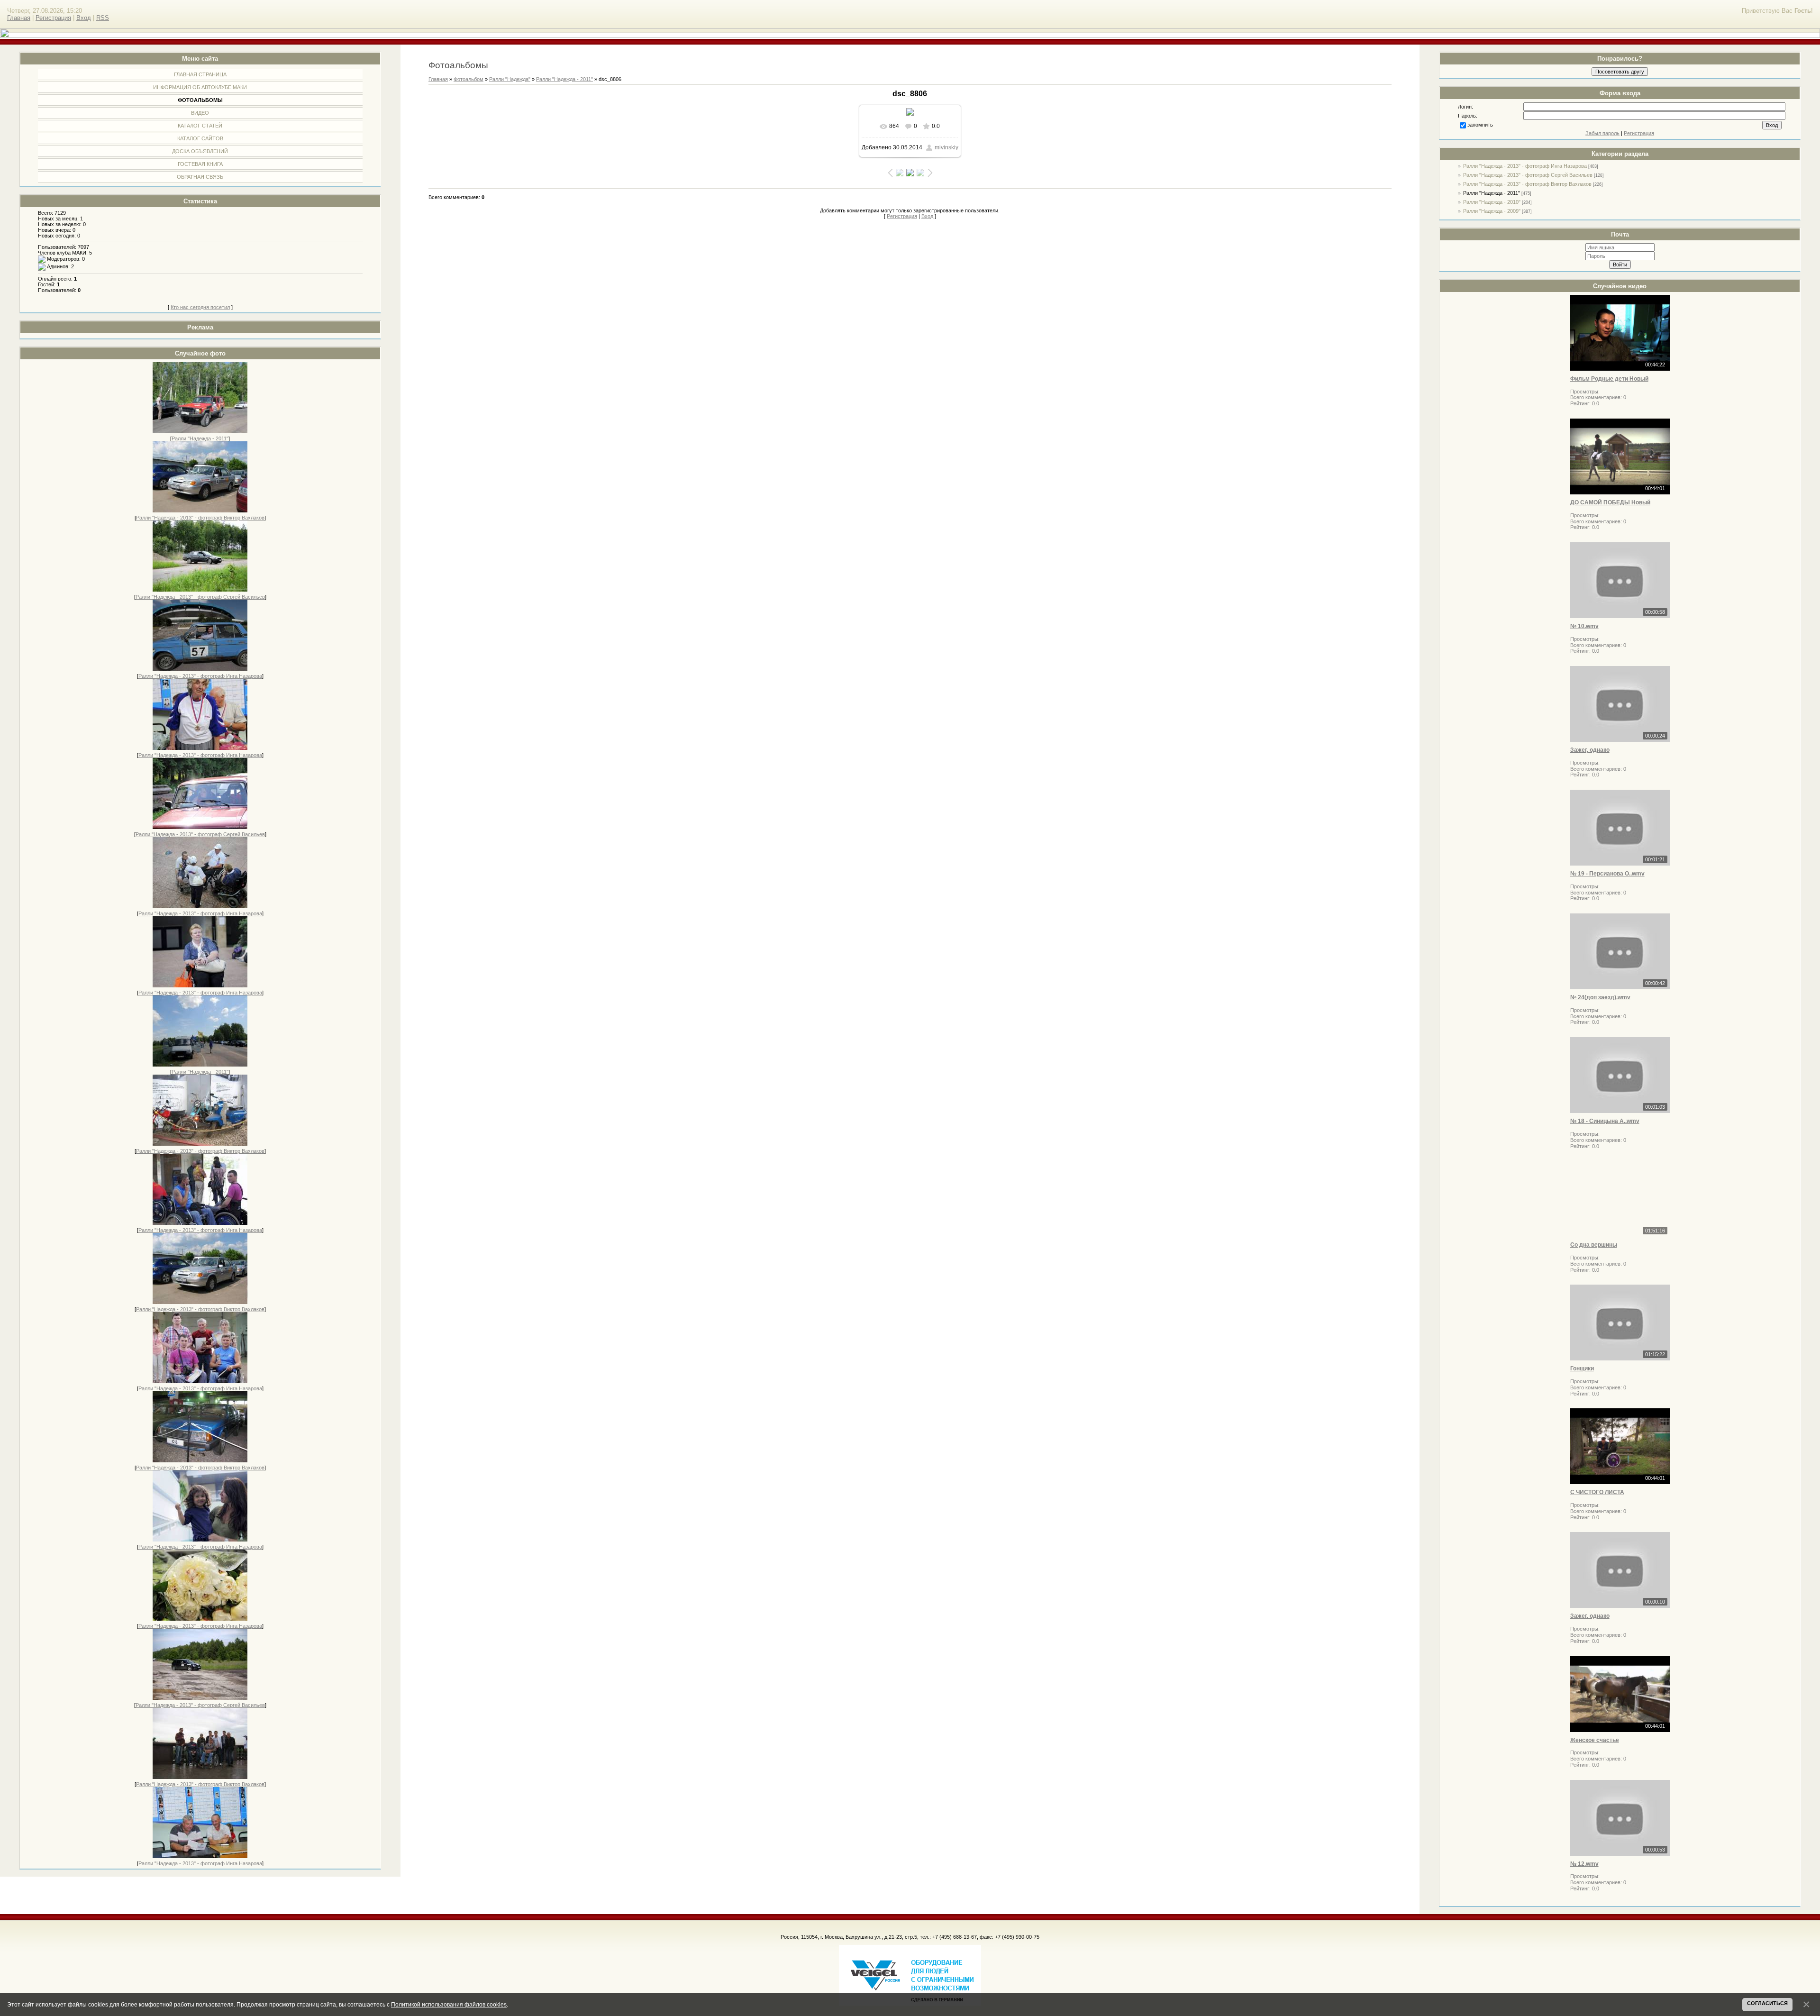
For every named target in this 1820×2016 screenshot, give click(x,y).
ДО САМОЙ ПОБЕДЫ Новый (1610, 502)
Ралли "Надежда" (510, 79)
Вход (84, 18)
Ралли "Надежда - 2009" (1492, 211)
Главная (19, 18)
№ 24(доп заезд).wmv (1600, 997)
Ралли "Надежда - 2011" (200, 438)
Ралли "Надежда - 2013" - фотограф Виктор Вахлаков (200, 518)
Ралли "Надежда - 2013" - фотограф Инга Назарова (200, 676)
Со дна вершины (1594, 1245)
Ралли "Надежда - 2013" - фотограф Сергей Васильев (200, 597)
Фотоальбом (469, 79)
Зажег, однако (1590, 750)
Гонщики (1582, 1368)
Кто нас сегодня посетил (200, 307)
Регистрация (53, 18)
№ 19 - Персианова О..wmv (1607, 874)
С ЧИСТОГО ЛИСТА (1597, 1492)
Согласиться (1767, 2003)
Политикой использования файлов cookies (449, 2004)
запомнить (1480, 125)
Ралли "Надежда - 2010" (1492, 202)
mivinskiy (946, 147)
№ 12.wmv (1584, 1864)
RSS (103, 18)
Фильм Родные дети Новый (1609, 379)
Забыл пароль (1602, 133)
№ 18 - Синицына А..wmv (1605, 1121)
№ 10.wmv (1584, 626)
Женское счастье (1595, 1740)
